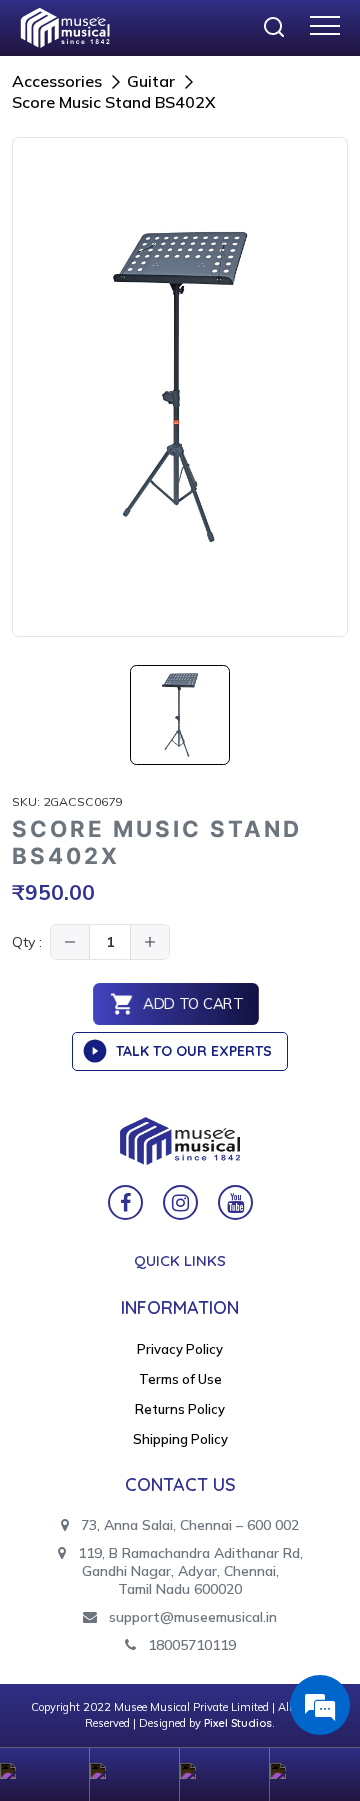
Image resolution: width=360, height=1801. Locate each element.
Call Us (315, 1774)
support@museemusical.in (193, 1617)
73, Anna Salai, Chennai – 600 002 (188, 1525)
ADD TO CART (192, 1004)
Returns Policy (180, 1409)
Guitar (151, 81)
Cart (225, 1774)
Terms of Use (180, 1379)
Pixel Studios (238, 1723)
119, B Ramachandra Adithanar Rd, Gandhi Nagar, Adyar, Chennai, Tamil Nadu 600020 (188, 1571)
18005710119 (190, 1645)
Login (135, 1774)
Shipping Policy (180, 1439)
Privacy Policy (180, 1349)
